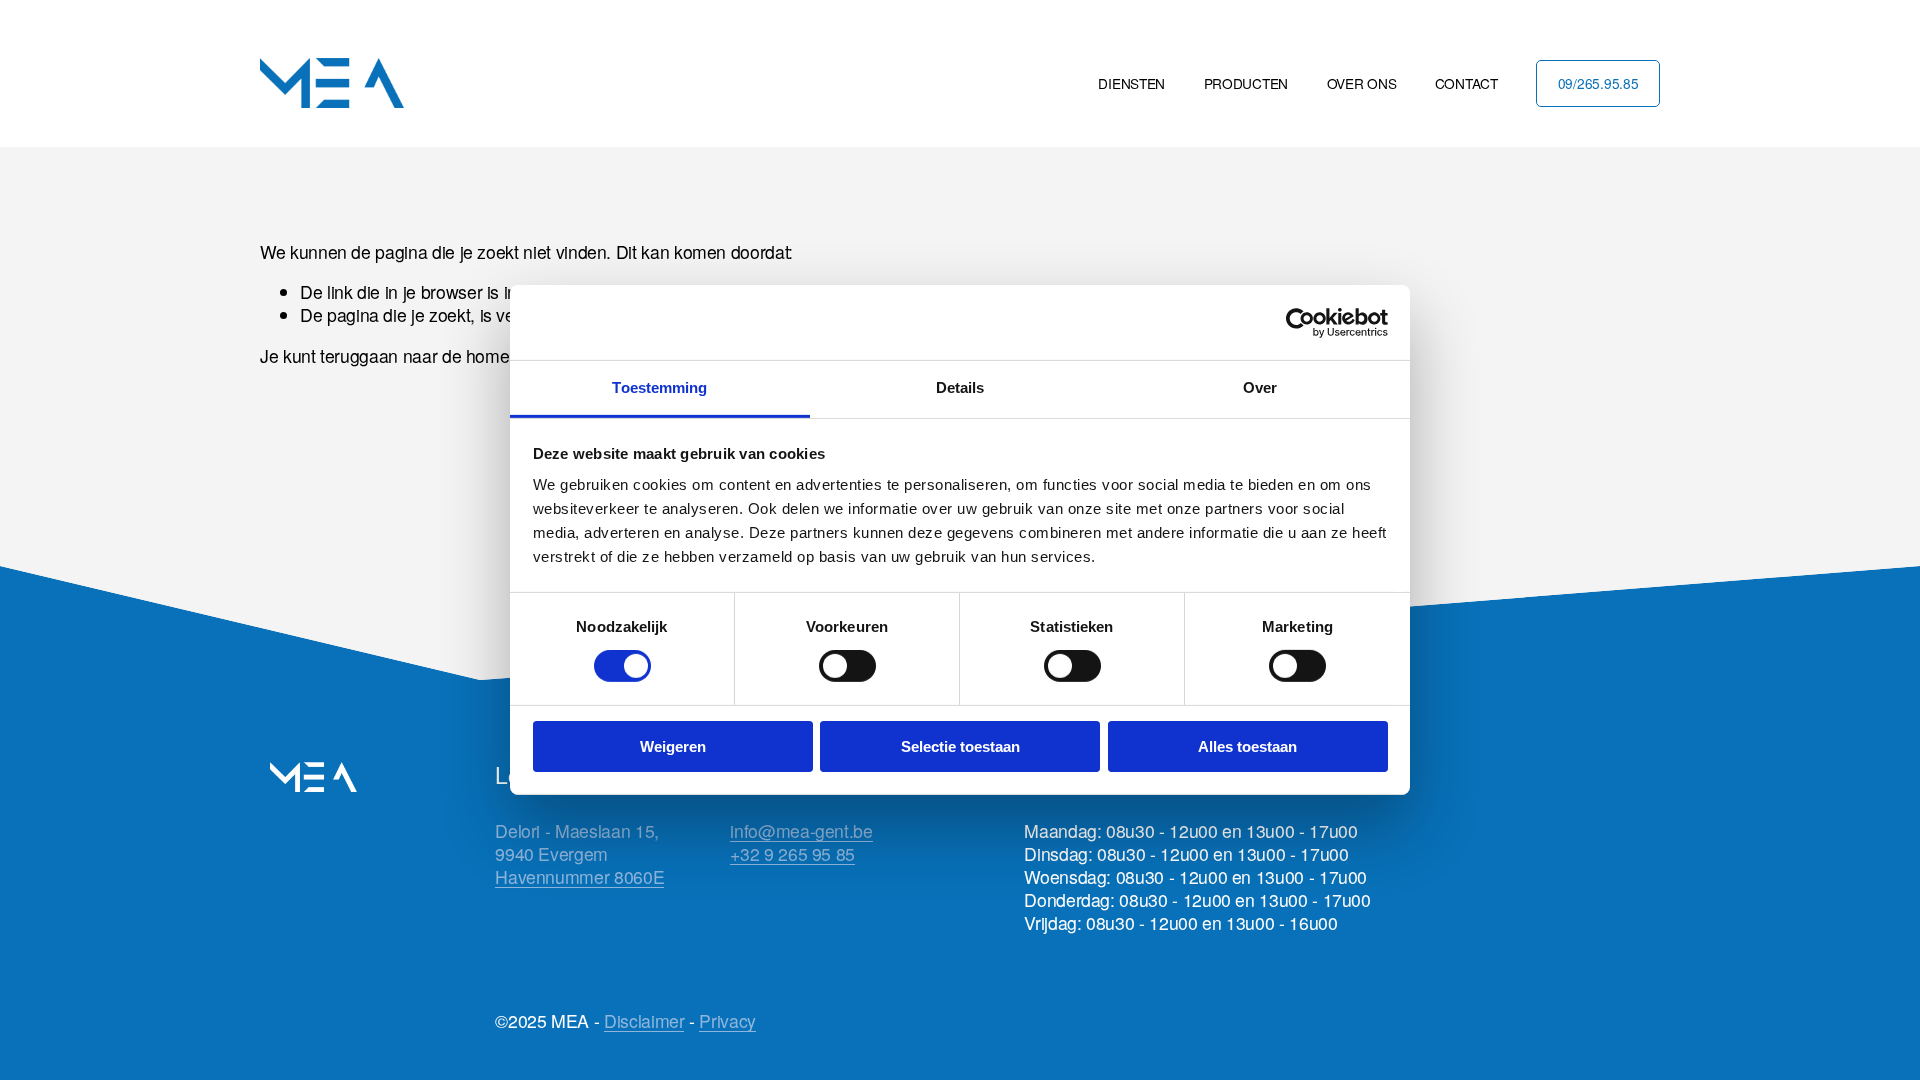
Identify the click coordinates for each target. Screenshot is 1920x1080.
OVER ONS (1362, 82)
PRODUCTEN (1246, 82)
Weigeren (673, 746)
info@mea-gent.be (801, 830)
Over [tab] (1260, 387)
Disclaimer (644, 1020)
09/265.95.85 (1598, 83)
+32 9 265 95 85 (792, 853)
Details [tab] (960, 387)
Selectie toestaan (960, 746)
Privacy (727, 1020)
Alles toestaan (1247, 746)
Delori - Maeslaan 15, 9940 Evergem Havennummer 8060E (579, 853)
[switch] (847, 666)
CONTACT (1466, 82)
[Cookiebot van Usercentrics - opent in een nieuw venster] (1300, 322)
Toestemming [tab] (659, 387)
